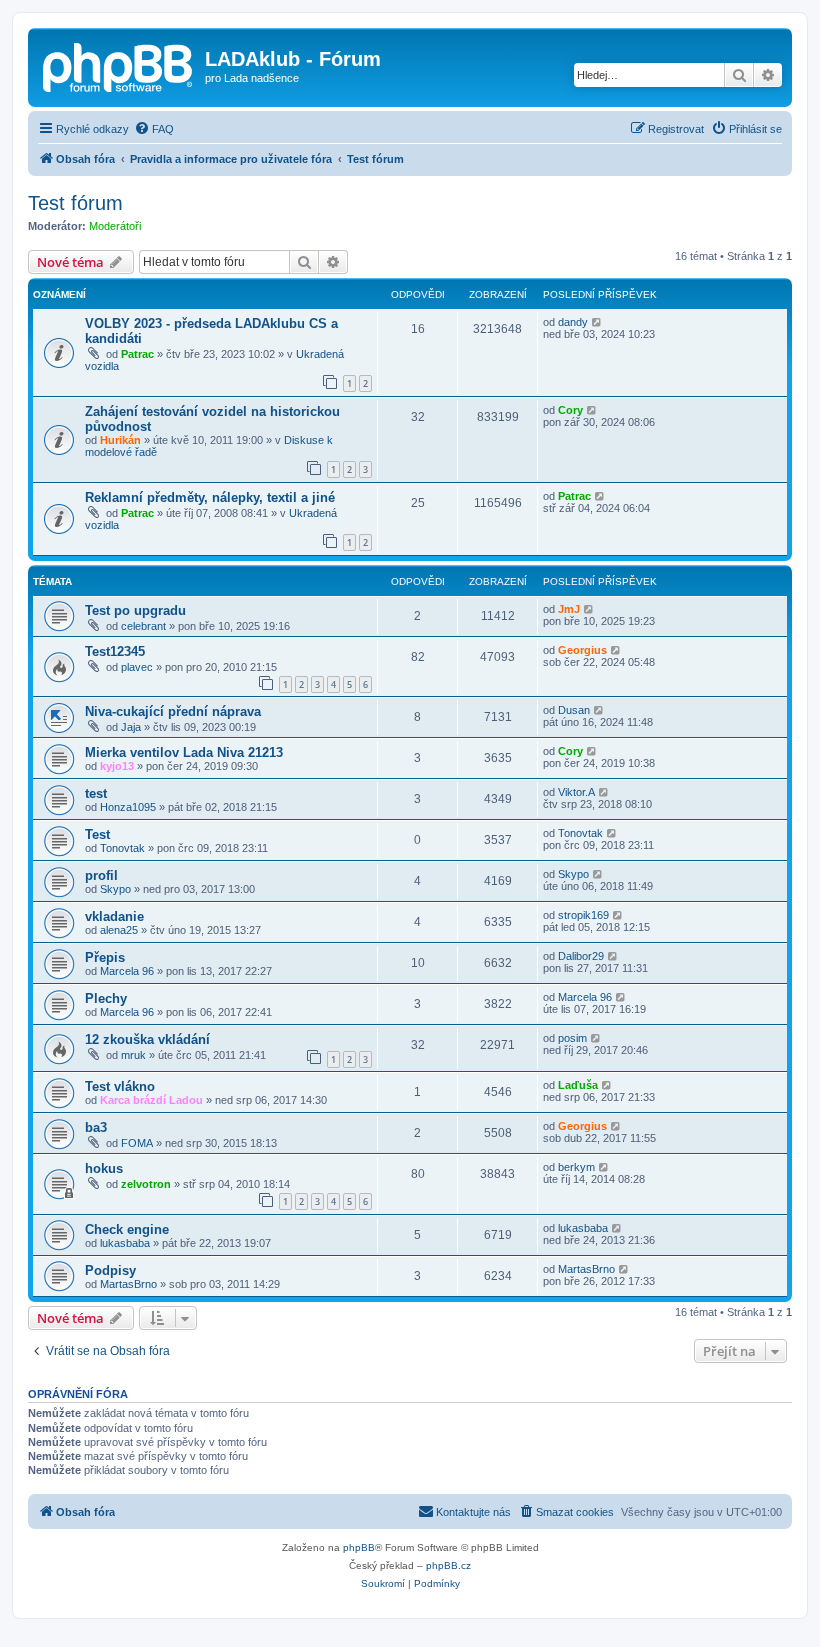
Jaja (131, 727)
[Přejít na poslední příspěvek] (597, 322)
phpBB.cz (448, 1565)
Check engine (127, 1229)
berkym (576, 1167)
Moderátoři (115, 226)
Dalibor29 (581, 956)
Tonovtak (122, 848)
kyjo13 (117, 766)
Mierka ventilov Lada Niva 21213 (184, 752)
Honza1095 (128, 807)
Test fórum (75, 203)
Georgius (582, 650)
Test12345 (115, 651)
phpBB (359, 1547)
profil (101, 875)
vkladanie (114, 916)
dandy (573, 322)
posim (572, 1038)
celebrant (143, 626)
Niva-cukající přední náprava (173, 711)
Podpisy (110, 1270)
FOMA (137, 1143)
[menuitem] (154, 129)
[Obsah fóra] (119, 65)
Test (97, 834)
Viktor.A (576, 792)
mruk (133, 1055)
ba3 (96, 1127)
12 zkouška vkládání (147, 1039)
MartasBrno (128, 1284)
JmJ (569, 609)
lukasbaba (125, 1243)
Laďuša (578, 1085)
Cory (570, 410)
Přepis (105, 957)
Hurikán (120, 440)
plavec (137, 667)
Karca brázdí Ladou (151, 1100)
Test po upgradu (135, 610)
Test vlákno (120, 1086)
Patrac (137, 354)
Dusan (574, 710)
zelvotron (146, 1184)
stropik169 (583, 915)
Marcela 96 (127, 971)
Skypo (115, 889)
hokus (104, 1168)
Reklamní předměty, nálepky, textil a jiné (210, 497)
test (96, 793)
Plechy (106, 998)
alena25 (119, 930)
